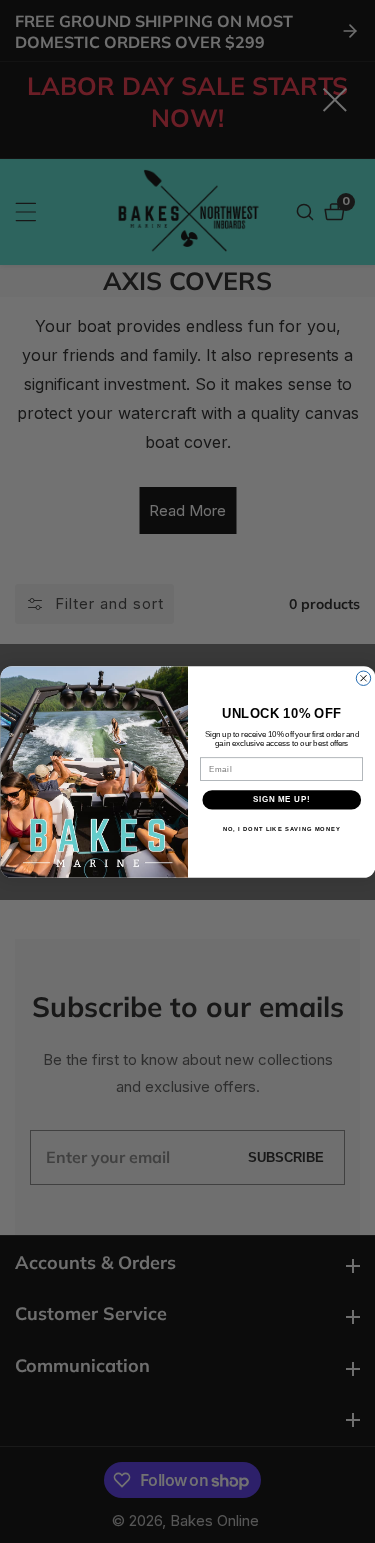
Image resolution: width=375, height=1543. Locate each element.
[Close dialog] (363, 678)
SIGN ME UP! (281, 799)
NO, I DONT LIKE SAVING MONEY (281, 828)
